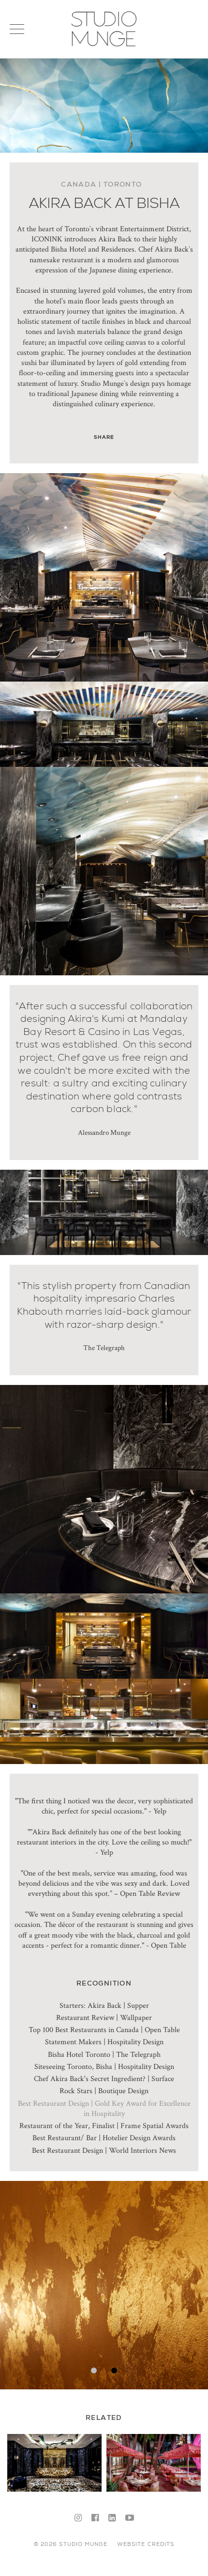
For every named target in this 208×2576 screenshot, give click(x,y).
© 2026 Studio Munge (71, 2544)
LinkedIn (112, 2518)
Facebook (95, 2518)
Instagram (78, 2518)
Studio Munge (104, 46)
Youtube (130, 2518)
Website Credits (146, 2544)
